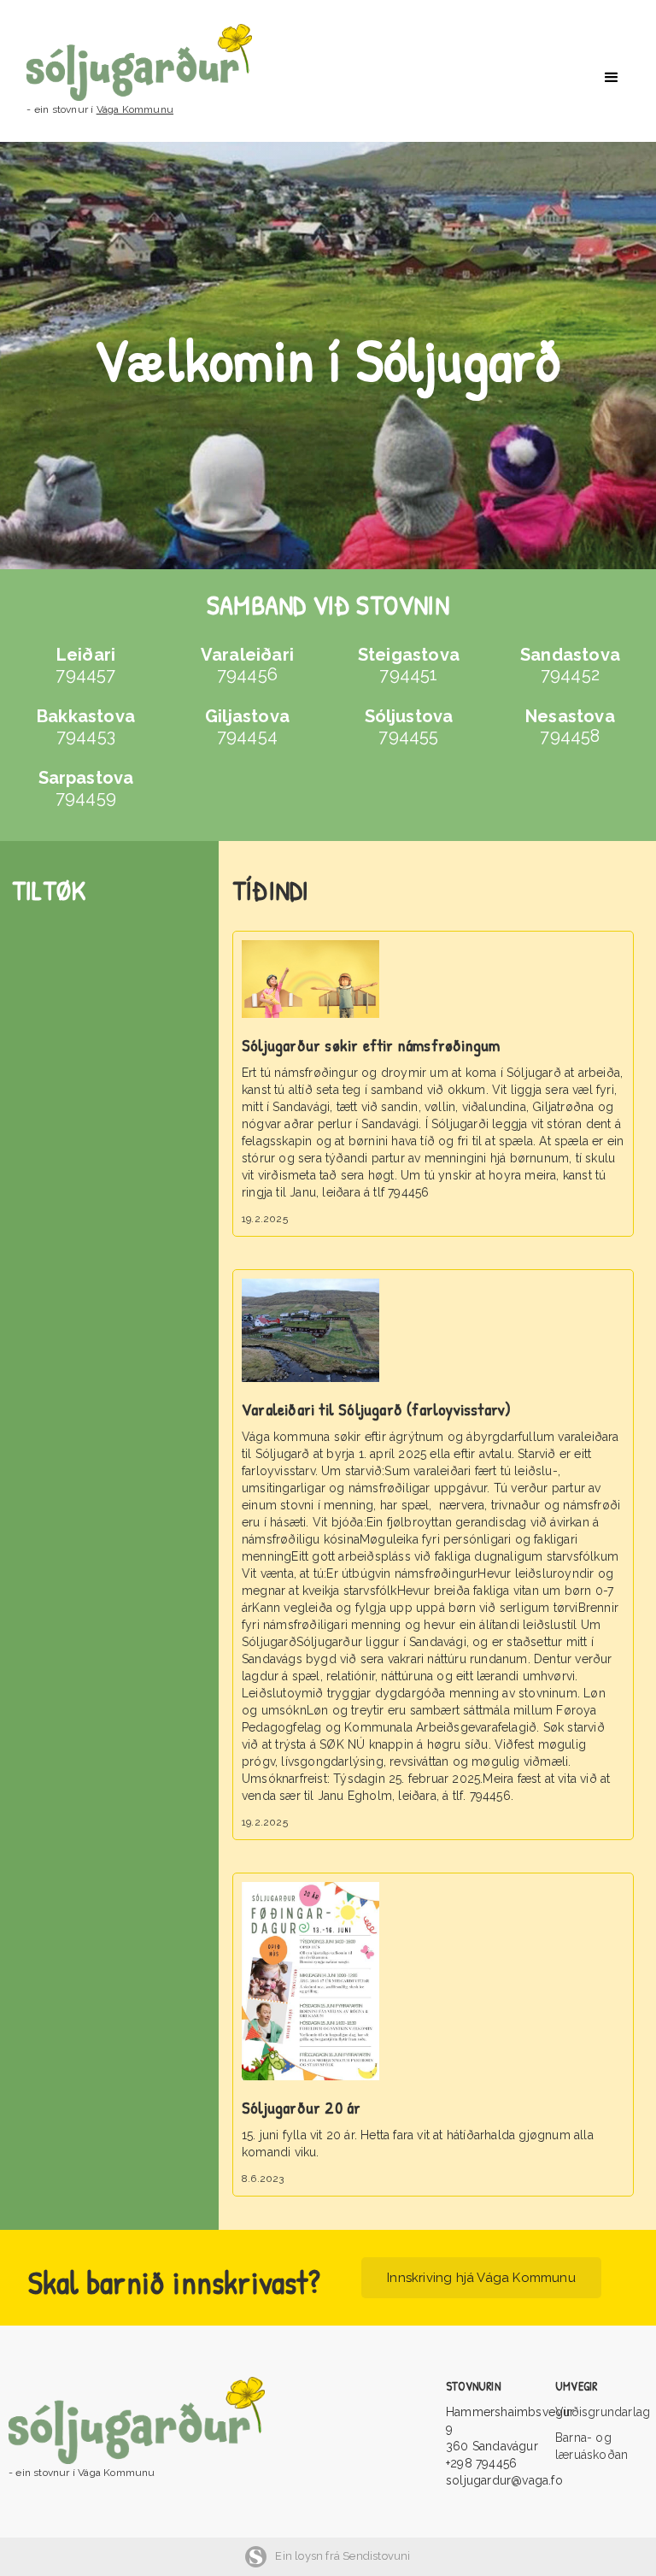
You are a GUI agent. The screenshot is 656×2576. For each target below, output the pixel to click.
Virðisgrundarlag (601, 2412)
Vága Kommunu (135, 109)
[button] (612, 78)
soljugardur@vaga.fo (504, 2480)
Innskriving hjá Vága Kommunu (481, 2278)
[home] (156, 62)
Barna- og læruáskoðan (592, 2446)
